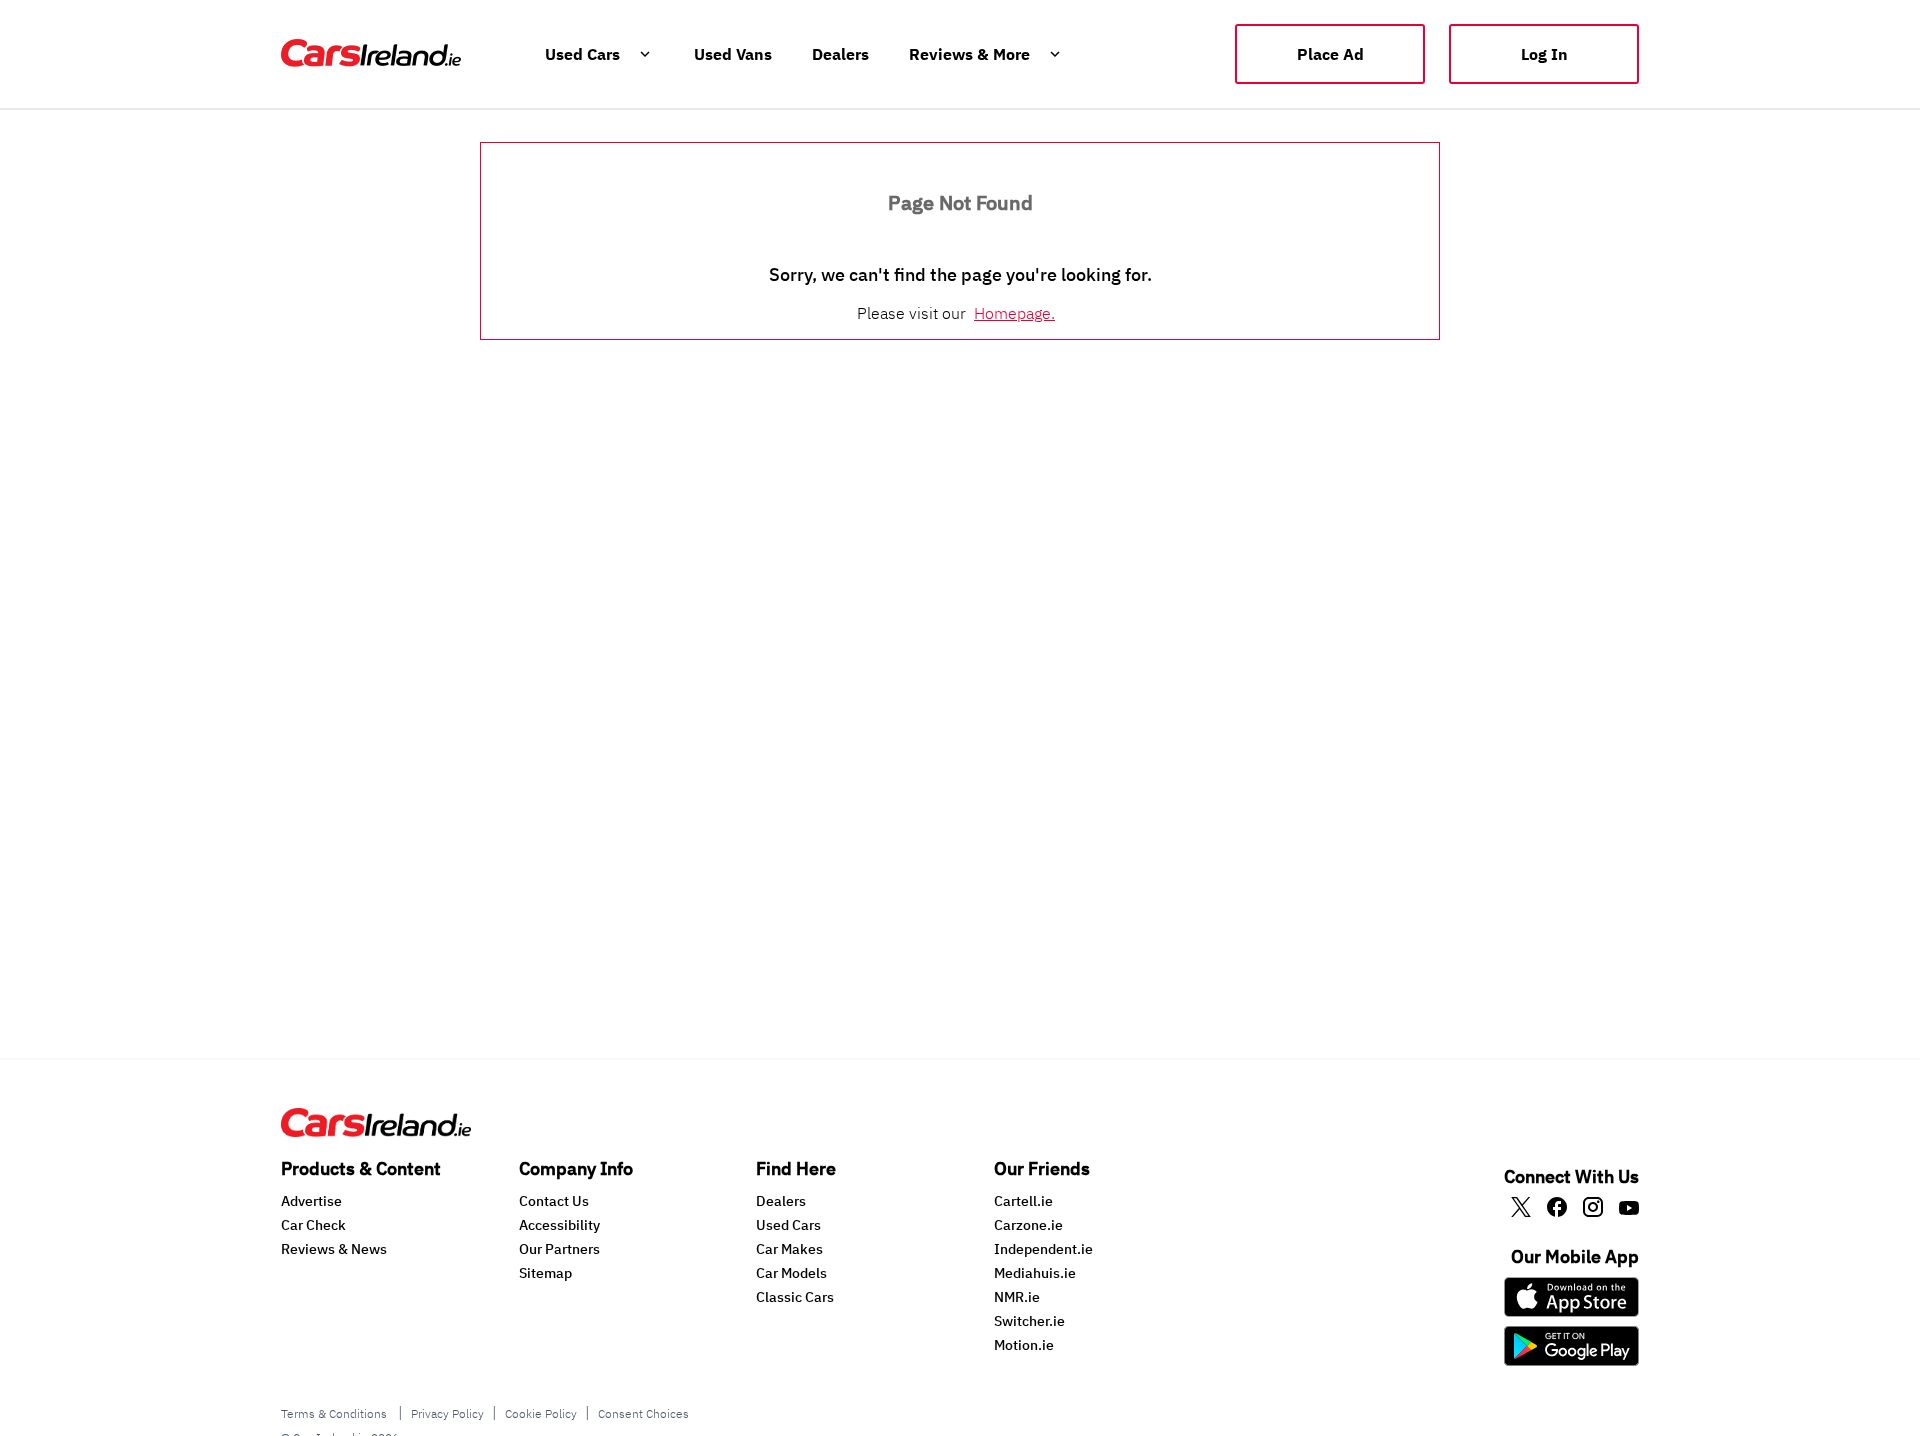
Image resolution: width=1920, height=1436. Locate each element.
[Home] (376, 1131)
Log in (1544, 54)
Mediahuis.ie (1035, 1273)
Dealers (781, 1201)
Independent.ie (1043, 1249)
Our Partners (559, 1249)
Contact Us (554, 1201)
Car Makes (789, 1249)
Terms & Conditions (335, 1413)
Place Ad (1330, 54)
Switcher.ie (1029, 1321)
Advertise (311, 1201)
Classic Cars (795, 1297)
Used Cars (788, 1225)
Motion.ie (1024, 1345)
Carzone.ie (1028, 1225)
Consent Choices (643, 1413)
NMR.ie (1017, 1297)
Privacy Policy (447, 1413)
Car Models (791, 1273)
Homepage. (1014, 313)
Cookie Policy (541, 1413)
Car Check (313, 1225)
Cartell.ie (1023, 1201)
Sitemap (545, 1273)
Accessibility (559, 1225)
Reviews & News (334, 1249)
